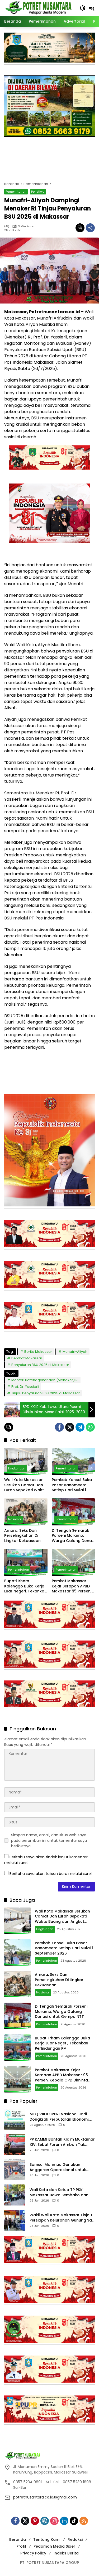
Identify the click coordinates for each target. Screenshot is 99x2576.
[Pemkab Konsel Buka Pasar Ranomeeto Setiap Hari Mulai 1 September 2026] (73, 1461)
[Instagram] (54, 2521)
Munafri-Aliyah (75, 1352)
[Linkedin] (64, 2521)
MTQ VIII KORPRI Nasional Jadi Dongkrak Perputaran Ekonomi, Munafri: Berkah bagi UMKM (59, 2117)
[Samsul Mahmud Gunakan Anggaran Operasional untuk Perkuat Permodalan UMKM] (15, 2170)
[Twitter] (70, 1427)
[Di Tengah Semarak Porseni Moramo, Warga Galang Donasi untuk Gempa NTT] (73, 1512)
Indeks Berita (66, 2553)
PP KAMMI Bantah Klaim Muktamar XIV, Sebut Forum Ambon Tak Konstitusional (62, 2142)
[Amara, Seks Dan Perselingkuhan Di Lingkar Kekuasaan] (26, 1512)
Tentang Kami (47, 2539)
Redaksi (75, 2539)
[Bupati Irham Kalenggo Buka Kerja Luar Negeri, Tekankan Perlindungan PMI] (26, 1562)
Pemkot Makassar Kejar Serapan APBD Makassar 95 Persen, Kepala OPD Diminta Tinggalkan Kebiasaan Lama (72, 1586)
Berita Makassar (38, 1352)
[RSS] (84, 2521)
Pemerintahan (16, 192)
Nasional (15, 1519)
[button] (83, 8)
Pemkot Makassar (27, 1358)
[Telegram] (80, 1427)
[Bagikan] (90, 228)
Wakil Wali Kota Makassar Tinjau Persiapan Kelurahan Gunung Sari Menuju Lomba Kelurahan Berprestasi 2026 (62, 2218)
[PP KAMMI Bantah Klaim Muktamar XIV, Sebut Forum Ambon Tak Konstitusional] (15, 2145)
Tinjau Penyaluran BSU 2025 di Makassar (46, 1393)
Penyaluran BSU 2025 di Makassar (40, 1365)
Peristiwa (38, 192)
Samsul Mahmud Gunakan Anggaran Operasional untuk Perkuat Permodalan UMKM (58, 2167)
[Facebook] (59, 1427)
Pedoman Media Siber (54, 2546)
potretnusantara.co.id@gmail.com (45, 2497)
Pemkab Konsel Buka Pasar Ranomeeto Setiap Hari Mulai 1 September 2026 (72, 1485)
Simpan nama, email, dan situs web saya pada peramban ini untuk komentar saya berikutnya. (49, 1840)
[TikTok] (74, 2521)
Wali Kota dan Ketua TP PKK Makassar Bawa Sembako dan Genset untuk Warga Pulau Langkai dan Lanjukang (59, 2192)
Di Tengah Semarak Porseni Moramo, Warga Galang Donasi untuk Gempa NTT (73, 1536)
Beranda (18, 2539)
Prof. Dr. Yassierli (25, 1387)
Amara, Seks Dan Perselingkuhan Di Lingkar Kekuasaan (22, 1536)
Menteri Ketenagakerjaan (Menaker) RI (45, 1380)
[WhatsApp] (90, 1427)
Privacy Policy (33, 2553)
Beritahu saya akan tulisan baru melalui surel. (51, 1874)
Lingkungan (17, 1468)
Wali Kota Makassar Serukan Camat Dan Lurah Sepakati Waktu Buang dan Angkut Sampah (25, 1485)
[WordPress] (45, 2521)
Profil (21, 2546)
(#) (7, 226)
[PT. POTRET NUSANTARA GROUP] (39, 8)
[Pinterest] (35, 2521)
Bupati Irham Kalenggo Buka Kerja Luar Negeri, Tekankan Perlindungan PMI (25, 1586)
